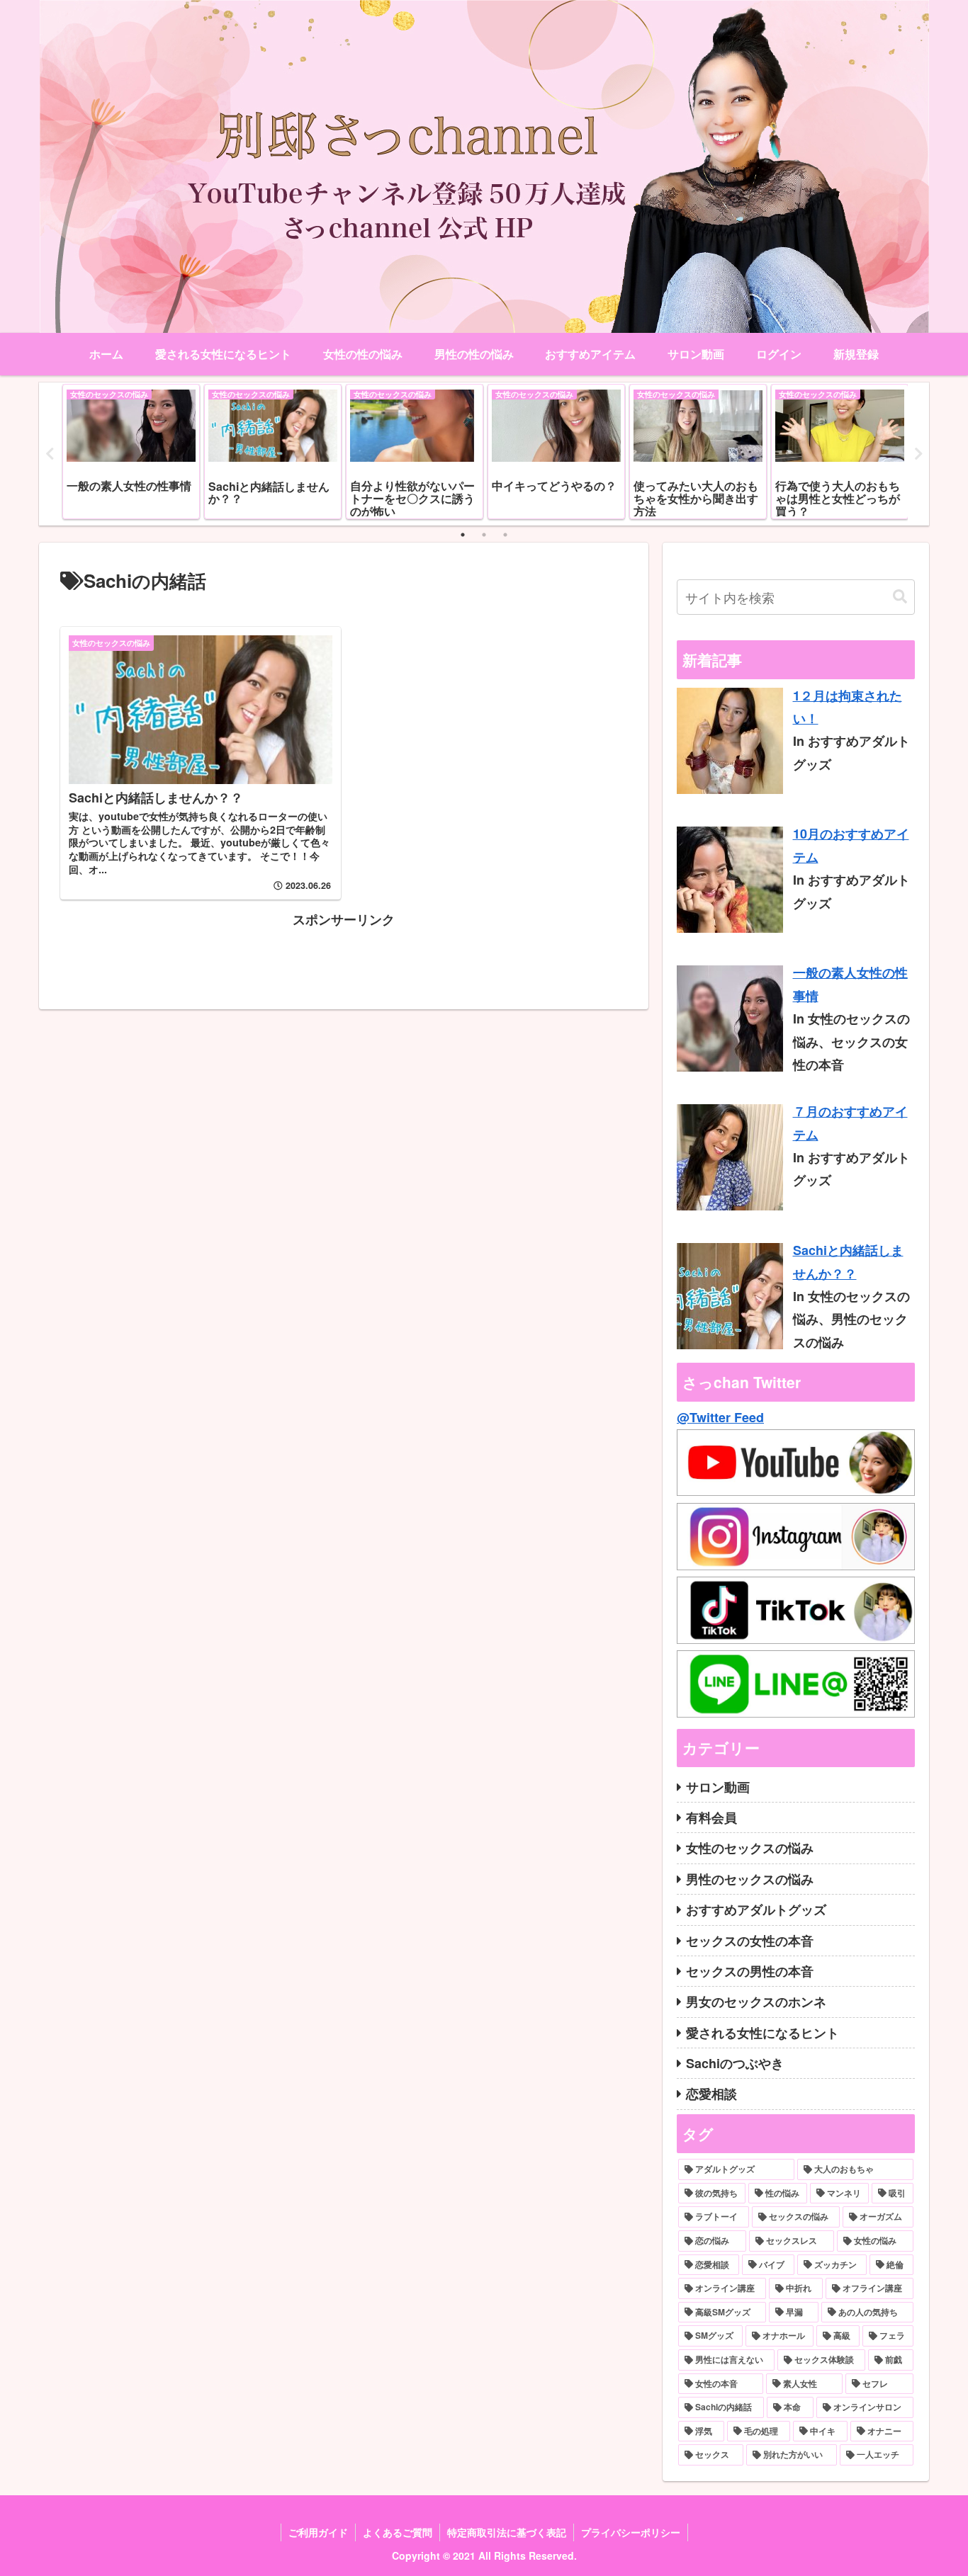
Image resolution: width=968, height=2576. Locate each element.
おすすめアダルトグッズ (756, 1910)
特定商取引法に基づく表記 (507, 2532)
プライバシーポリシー (631, 2532)
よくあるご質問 (398, 2532)
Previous (50, 454)
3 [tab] (505, 535)
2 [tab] (484, 535)
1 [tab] (463, 535)
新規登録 (856, 354)
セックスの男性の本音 (750, 1971)
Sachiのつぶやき (735, 2063)
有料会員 (711, 1817)
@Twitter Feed (720, 1417)
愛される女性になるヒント (762, 2033)
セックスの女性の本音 (750, 1941)
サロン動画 (718, 1787)
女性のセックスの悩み (750, 1848)
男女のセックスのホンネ (756, 2002)
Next (918, 454)
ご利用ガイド (318, 2532)
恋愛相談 (711, 2094)
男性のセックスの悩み (750, 1879)
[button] (900, 597)
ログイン (779, 354)
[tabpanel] (131, 452)
